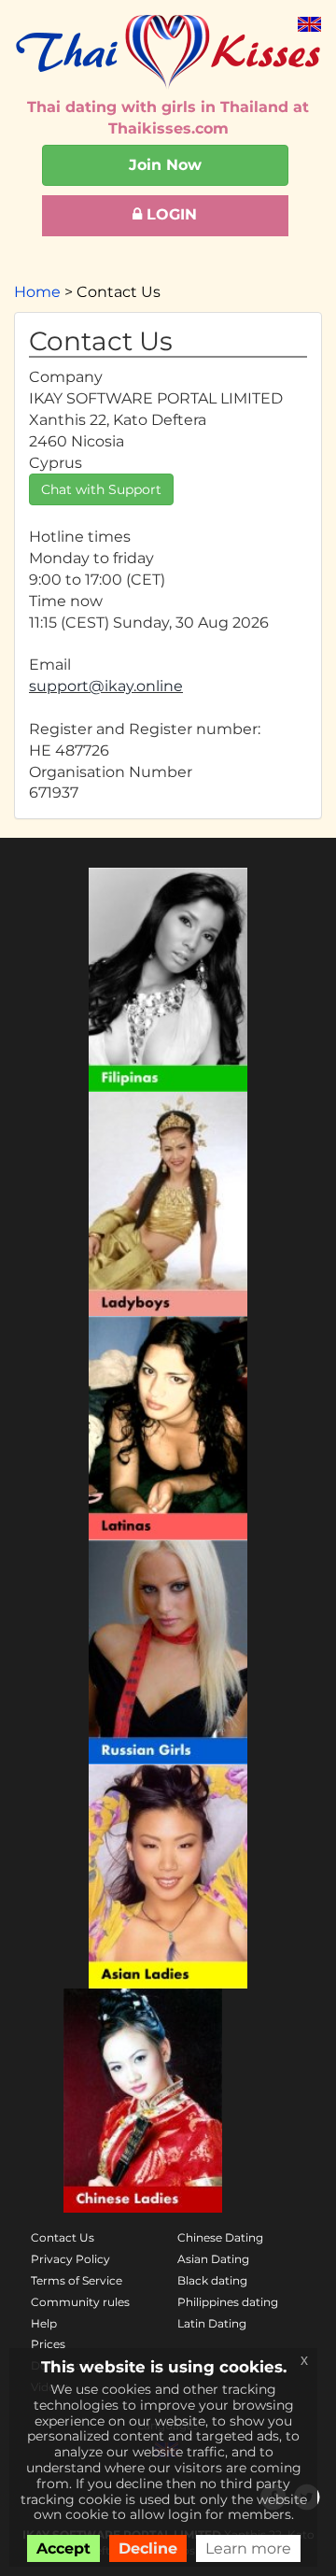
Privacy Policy (70, 2259)
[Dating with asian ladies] (168, 1876)
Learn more (248, 2548)
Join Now (165, 165)
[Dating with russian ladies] (168, 1652)
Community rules (80, 2302)
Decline (148, 2548)
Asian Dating (213, 2259)
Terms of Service (77, 2280)
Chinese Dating (220, 2237)
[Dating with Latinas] (168, 1428)
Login (169, 214)
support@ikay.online (106, 686)
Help (44, 2323)
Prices (48, 2344)
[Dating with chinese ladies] (143, 2101)
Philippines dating (228, 2302)
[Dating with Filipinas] (168, 980)
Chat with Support (101, 489)
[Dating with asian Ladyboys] (168, 1204)
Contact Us (63, 2237)
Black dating (212, 2280)
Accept (63, 2548)
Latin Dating (212, 2323)
